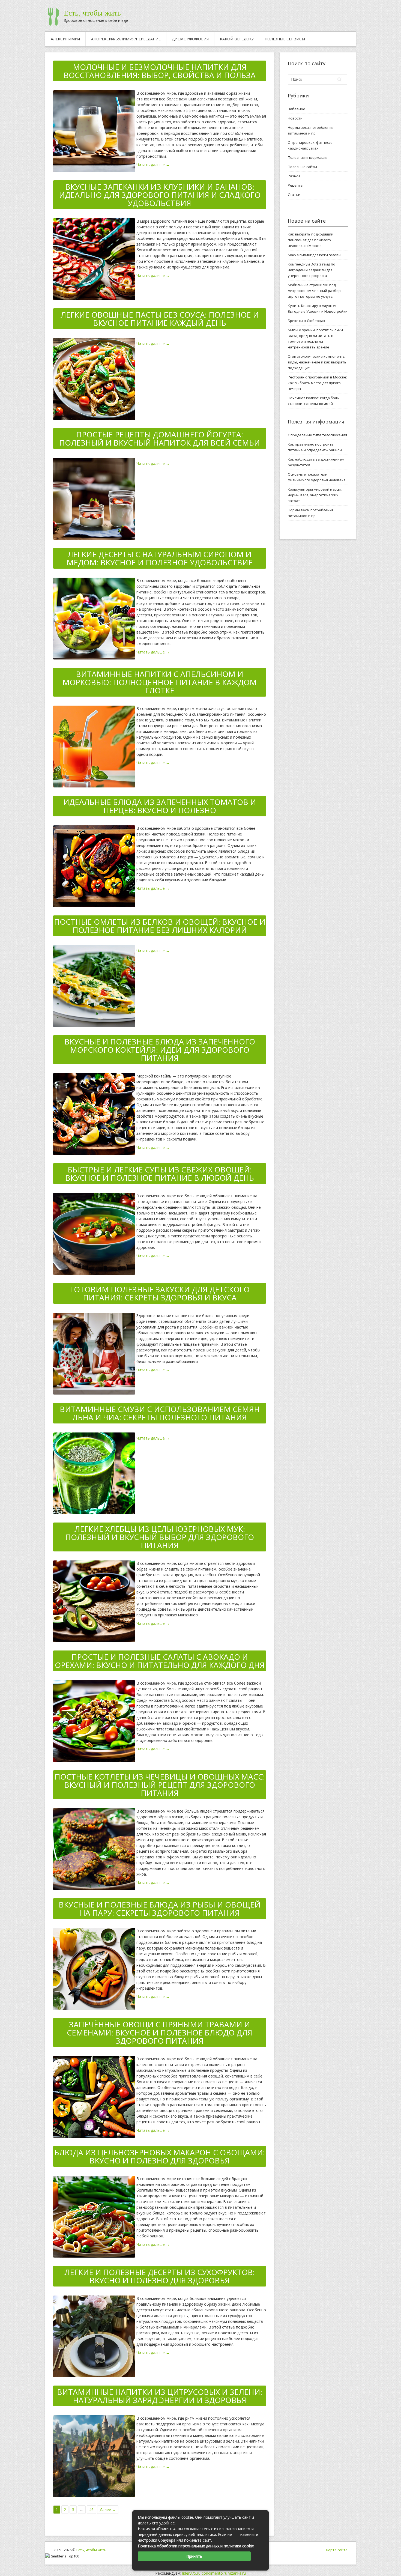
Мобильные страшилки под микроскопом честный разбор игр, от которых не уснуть (314, 291)
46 (91, 2510)
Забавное (297, 109)
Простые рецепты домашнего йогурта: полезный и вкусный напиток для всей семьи (160, 438)
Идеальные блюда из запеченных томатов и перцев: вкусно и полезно (160, 806)
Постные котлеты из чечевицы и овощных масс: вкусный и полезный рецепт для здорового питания (160, 1785)
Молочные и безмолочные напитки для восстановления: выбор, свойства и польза (160, 71)
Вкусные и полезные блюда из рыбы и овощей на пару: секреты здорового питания (160, 1909)
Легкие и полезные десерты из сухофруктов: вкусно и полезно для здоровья (160, 2276)
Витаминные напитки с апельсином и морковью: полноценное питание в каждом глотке (160, 682)
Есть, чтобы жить (92, 13)
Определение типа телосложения (317, 435)
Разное (294, 176)
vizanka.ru (237, 2573)
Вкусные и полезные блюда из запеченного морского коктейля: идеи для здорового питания (160, 1050)
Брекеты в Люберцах (306, 321)
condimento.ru (214, 2573)
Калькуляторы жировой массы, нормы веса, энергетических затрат (315, 495)
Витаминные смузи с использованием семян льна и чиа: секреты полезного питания (160, 1413)
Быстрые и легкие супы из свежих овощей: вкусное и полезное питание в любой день (160, 1174)
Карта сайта (337, 2550)
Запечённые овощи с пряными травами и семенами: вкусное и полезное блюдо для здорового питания (160, 2032)
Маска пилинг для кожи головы (315, 255)
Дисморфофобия (190, 39)
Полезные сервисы (285, 39)
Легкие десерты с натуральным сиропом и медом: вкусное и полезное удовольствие (160, 558)
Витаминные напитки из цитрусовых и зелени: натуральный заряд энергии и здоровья (160, 2396)
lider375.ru (191, 2573)
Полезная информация (308, 157)
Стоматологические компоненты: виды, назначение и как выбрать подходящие (317, 362)
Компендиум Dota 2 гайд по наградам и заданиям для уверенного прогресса (312, 270)
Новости (295, 118)
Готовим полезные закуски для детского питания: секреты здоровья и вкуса (160, 1293)
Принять (194, 2556)
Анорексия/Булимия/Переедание (126, 39)
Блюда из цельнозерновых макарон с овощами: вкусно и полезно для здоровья (160, 2156)
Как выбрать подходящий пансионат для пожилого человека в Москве (311, 240)
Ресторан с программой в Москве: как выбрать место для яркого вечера (317, 383)
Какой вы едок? (237, 39)
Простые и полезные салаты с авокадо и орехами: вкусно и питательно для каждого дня (160, 1661)
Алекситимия (65, 39)
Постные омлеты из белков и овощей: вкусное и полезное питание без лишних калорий (160, 926)
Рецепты (296, 185)
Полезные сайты (302, 167)
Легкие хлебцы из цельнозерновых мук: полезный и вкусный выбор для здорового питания (160, 1537)
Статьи (294, 195)
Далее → (108, 2510)
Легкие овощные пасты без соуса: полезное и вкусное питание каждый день (160, 319)
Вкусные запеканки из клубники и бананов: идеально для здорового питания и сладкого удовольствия (160, 195)
